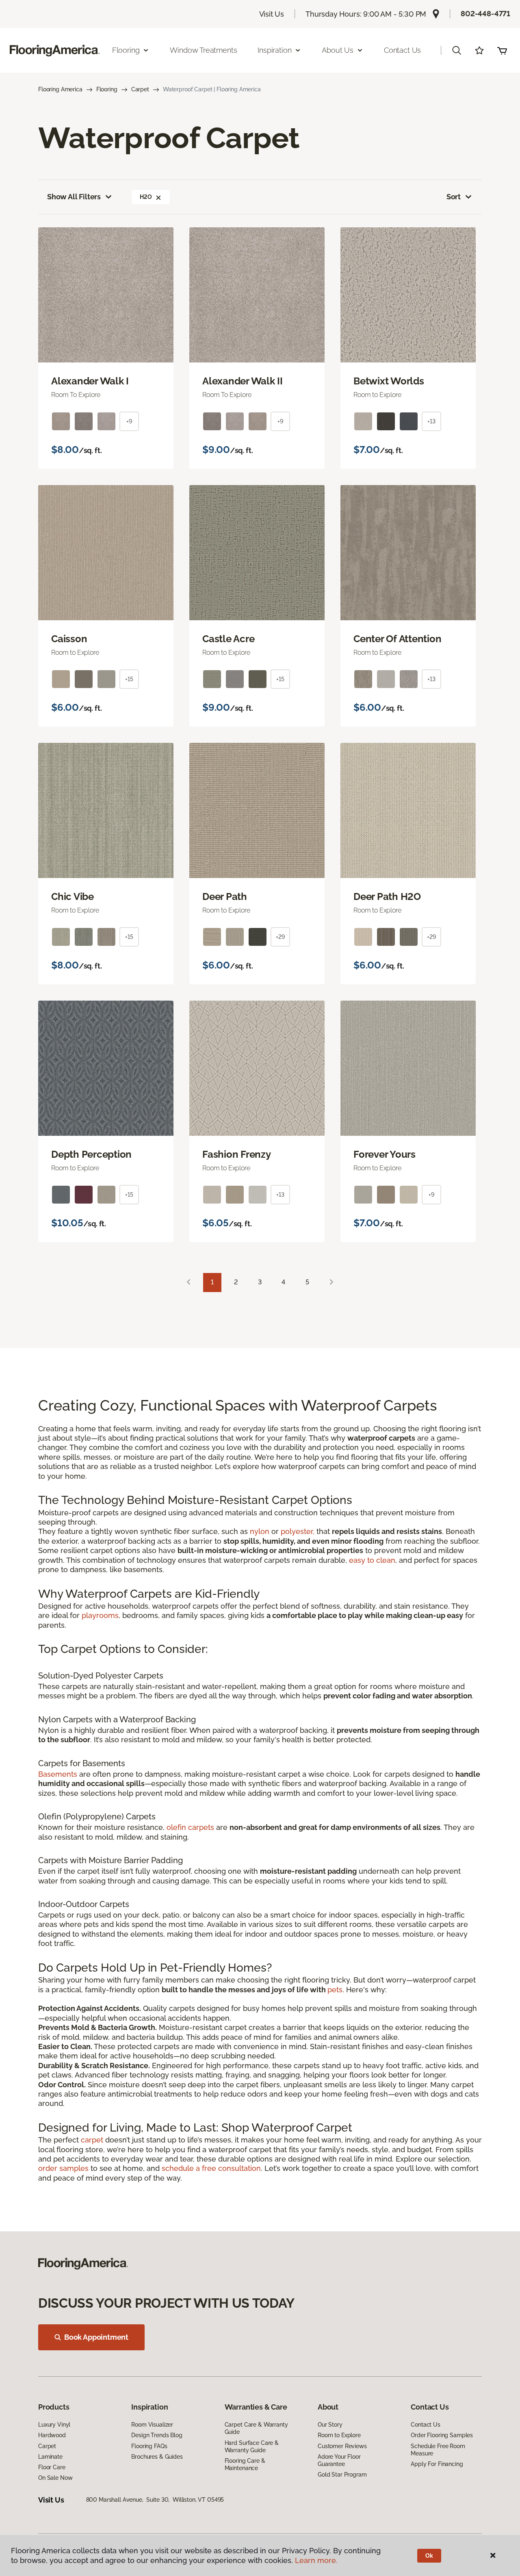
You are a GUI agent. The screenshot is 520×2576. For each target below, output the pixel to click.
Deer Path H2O (387, 897)
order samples (63, 2168)
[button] (457, 50)
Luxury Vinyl (54, 2425)
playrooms (100, 1615)
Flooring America (60, 89)
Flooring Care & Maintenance (245, 2464)
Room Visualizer (152, 2425)
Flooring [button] (126, 50)
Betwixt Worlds (389, 381)
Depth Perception (91, 1154)
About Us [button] (338, 50)
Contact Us (402, 50)
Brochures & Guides (157, 2457)
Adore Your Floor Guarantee (339, 2460)
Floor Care (52, 2467)
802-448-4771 (485, 14)
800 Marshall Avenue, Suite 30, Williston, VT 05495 (155, 2500)
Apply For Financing (437, 2464)
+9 (129, 421)
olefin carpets (190, 1827)
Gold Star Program (342, 2475)
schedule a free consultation (211, 2168)
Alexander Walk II (243, 381)
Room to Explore (339, 2435)
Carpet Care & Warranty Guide (256, 2428)
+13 (431, 421)
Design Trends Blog (157, 2435)
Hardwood (52, 2435)
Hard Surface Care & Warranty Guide (252, 2447)
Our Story (330, 2425)
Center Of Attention (397, 639)
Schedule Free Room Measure (438, 2450)
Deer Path (225, 897)
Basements (58, 1774)
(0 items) (502, 50)
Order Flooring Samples (442, 2435)
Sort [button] (454, 197)
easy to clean (372, 1560)
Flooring (107, 89)
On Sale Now (55, 2478)
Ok (429, 2556)
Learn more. (316, 2560)
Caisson (69, 639)
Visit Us (272, 14)
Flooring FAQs (149, 2446)
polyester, (298, 1531)
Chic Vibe (73, 897)
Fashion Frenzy (237, 1154)
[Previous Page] (188, 1283)
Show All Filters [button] (74, 197)
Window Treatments (203, 50)
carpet (92, 2140)
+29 (280, 937)
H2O (146, 197)
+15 (129, 679)
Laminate (50, 2457)
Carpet (140, 89)
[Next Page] (331, 1283)
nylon (260, 1531)
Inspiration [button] (274, 50)
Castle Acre (228, 639)
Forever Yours (385, 1154)
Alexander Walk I (90, 381)
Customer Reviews (342, 2446)
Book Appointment (96, 2337)
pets (335, 1990)
